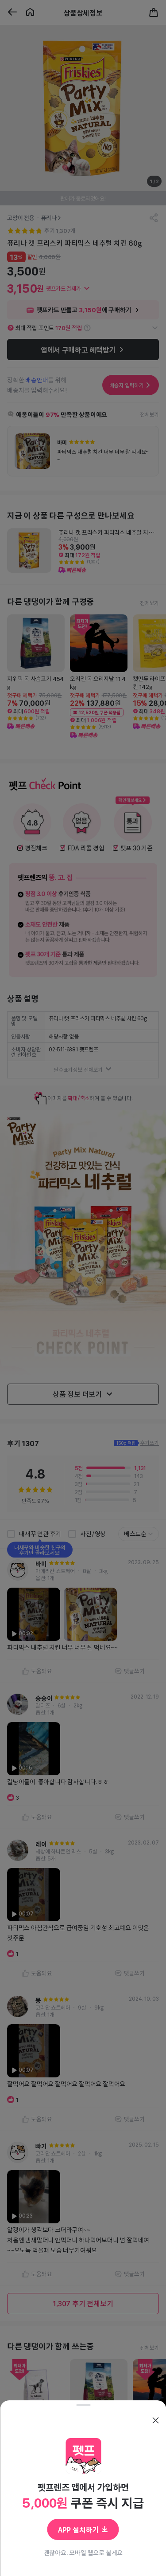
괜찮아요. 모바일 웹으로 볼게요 (83, 2552)
